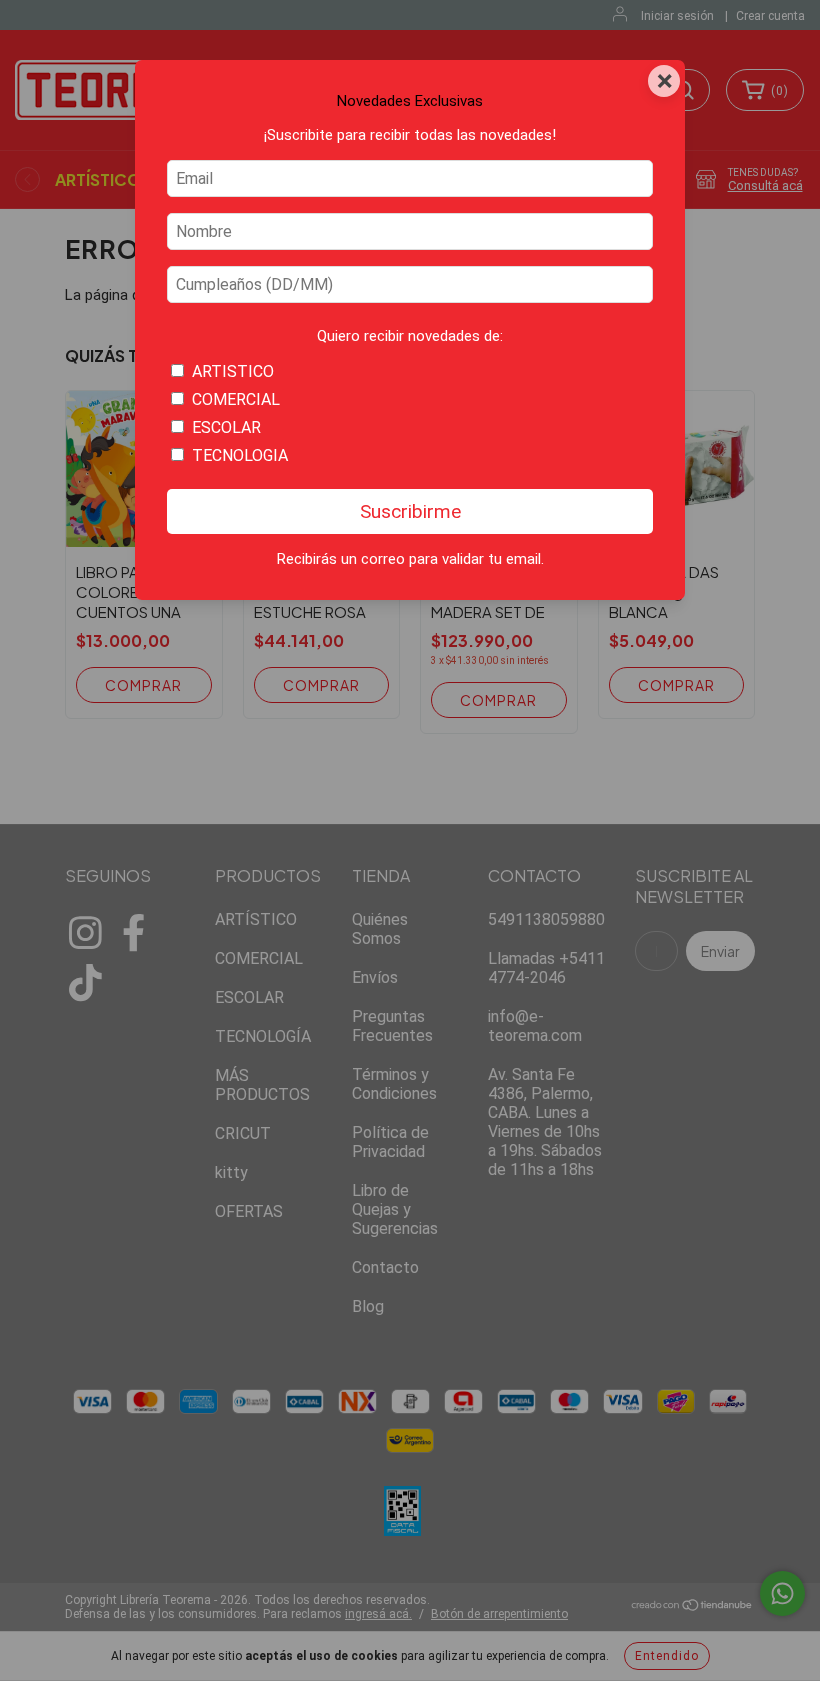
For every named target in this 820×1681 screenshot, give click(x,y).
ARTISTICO (233, 371)
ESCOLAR (226, 427)
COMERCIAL (236, 399)
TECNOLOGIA (240, 455)
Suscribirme (410, 511)
